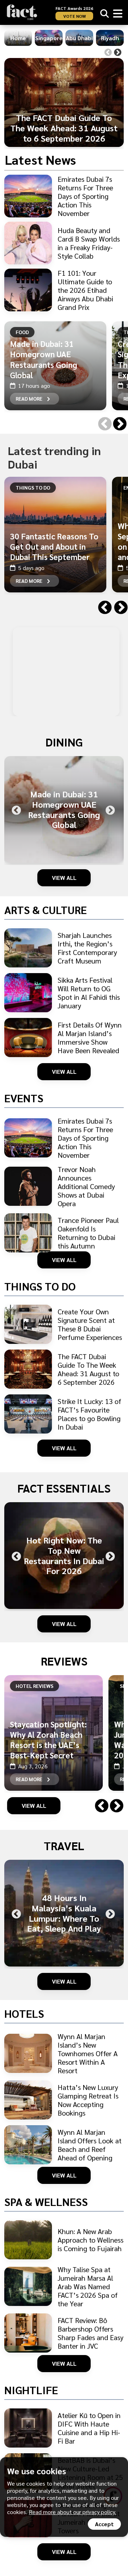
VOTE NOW (74, 16)
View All (64, 878)
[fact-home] (22, 12)
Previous (108, 53)
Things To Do (33, 487)
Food (22, 332)
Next (118, 53)
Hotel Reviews (34, 1686)
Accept (104, 2524)
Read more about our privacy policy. (73, 2512)
